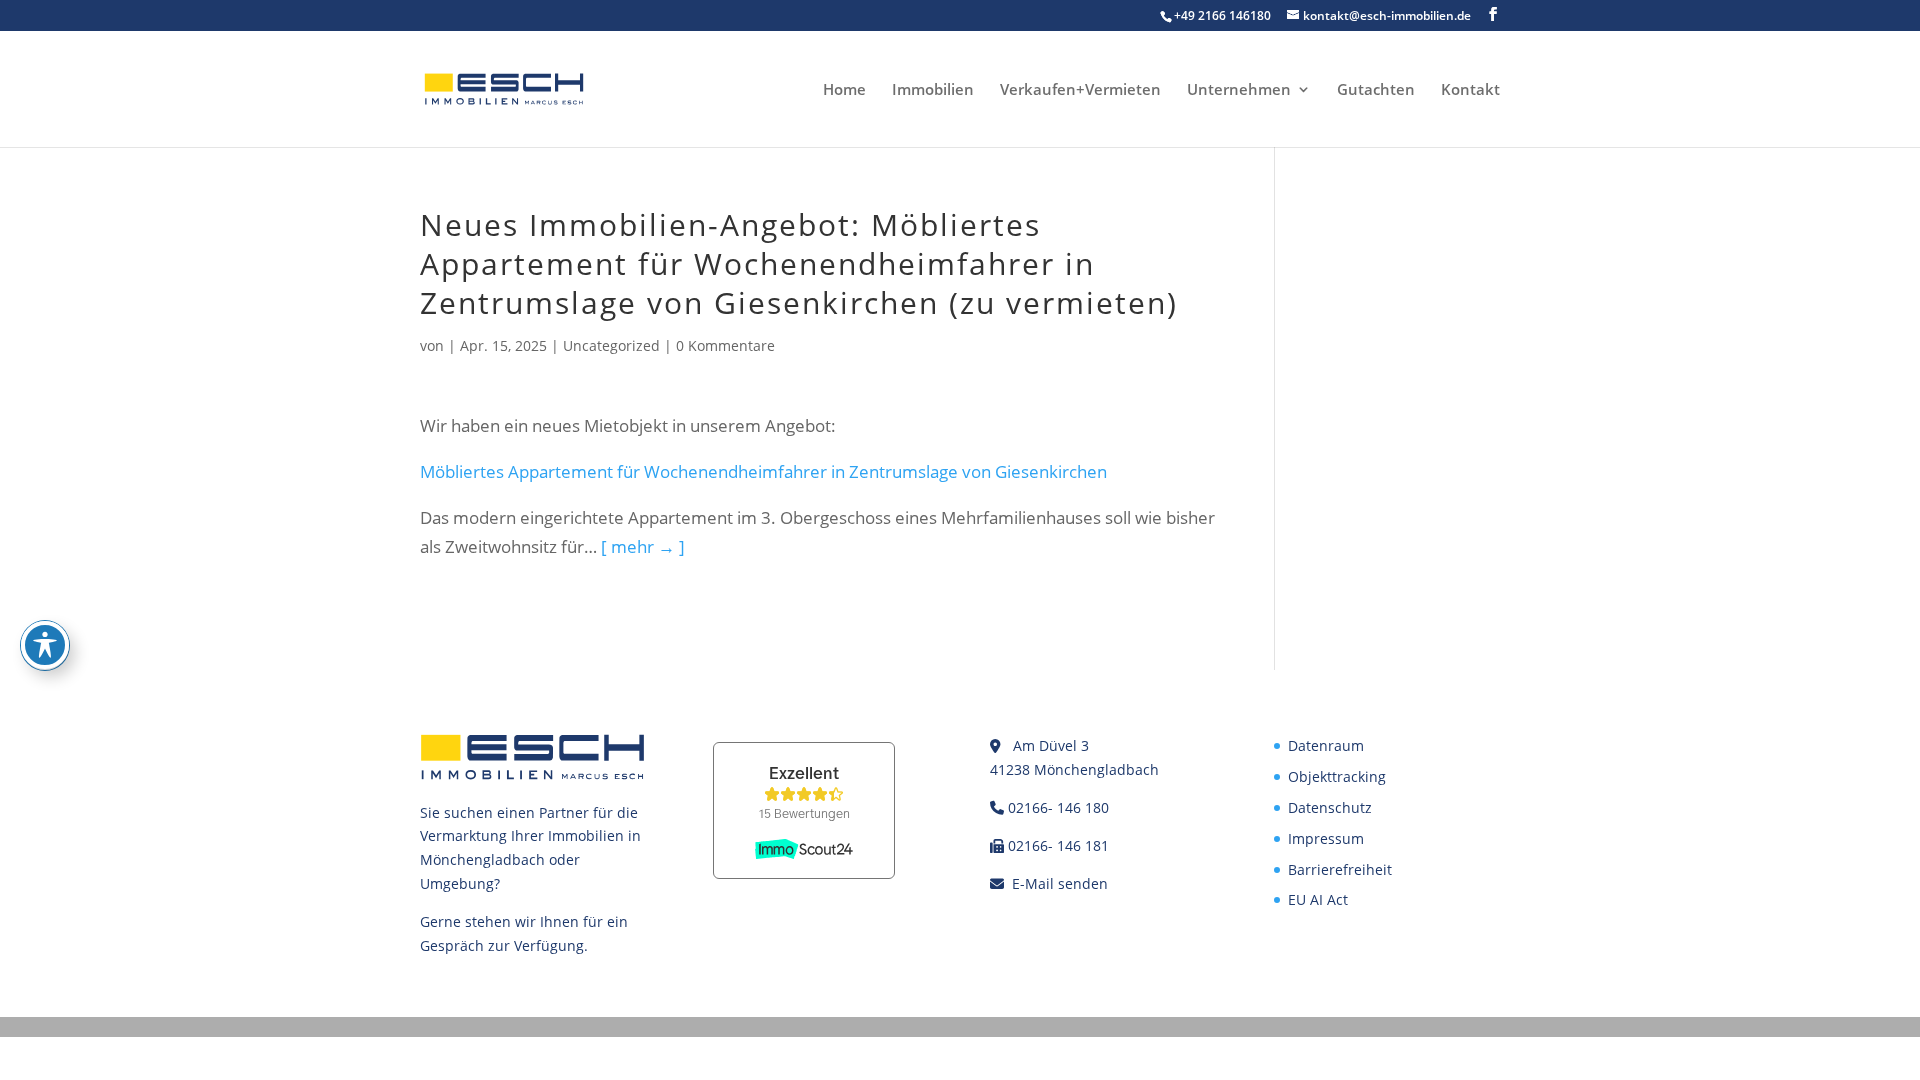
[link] (504, 87)
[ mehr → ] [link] (643, 546)
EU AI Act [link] (1318, 899)
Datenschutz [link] (1330, 807)
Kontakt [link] (1470, 90)
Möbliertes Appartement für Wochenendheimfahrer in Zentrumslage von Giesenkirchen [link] (763, 471)
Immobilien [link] (933, 90)
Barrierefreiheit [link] (1340, 869)
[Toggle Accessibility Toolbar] (45, 645)
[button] (1493, 14)
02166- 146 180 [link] (1058, 807)
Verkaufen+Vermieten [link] (1080, 90)
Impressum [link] (1326, 838)
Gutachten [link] (1376, 90)
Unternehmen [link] (1239, 90)
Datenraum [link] (1326, 745)
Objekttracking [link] (1337, 776)
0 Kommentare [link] (725, 345)
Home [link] (844, 90)
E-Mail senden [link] (1060, 883)
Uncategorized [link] (611, 345)
